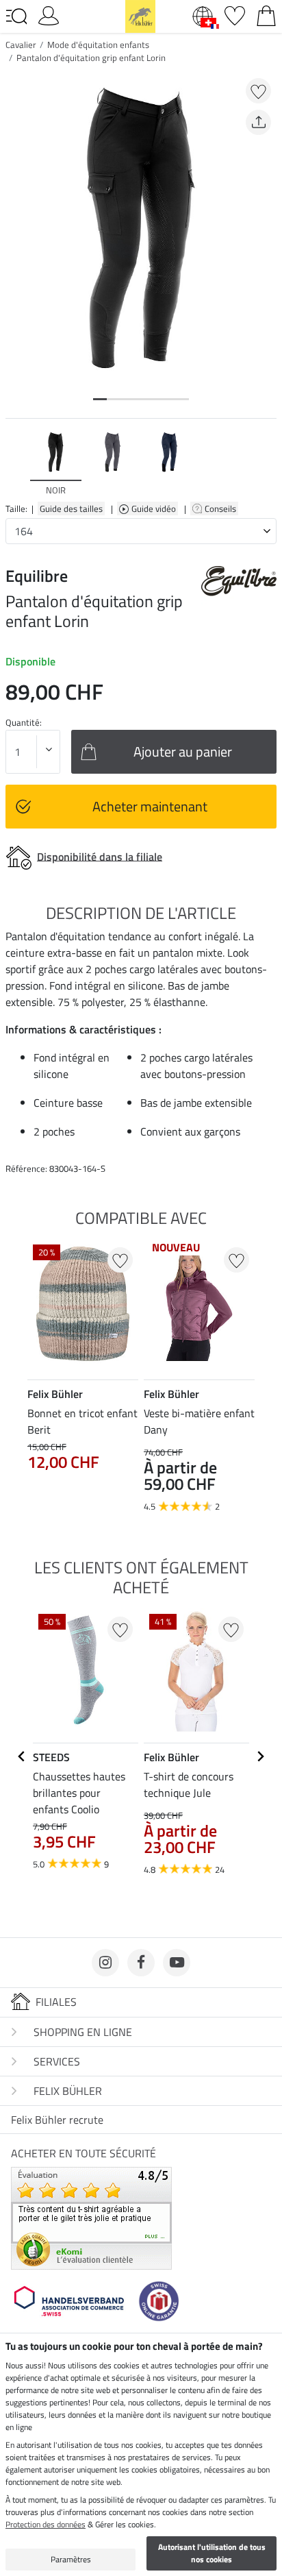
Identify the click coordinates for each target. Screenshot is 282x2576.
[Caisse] (266, 14)
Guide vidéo (155, 508)
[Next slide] (266, 463)
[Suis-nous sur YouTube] (177, 1963)
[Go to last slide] (22, 1756)
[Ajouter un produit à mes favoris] (258, 91)
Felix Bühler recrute (57, 2120)
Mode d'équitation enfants (98, 45)
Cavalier (21, 45)
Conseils (221, 508)
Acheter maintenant (150, 806)
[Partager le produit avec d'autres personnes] (258, 122)
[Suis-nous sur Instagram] (105, 1963)
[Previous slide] (16, 463)
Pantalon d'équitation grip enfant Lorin (91, 58)
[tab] (100, 399)
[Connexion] (49, 14)
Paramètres (71, 2559)
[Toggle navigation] (16, 16)
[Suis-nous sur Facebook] (141, 1963)
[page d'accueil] (140, 15)
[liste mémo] (235, 14)
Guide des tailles (71, 508)
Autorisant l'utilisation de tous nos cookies (212, 2553)
